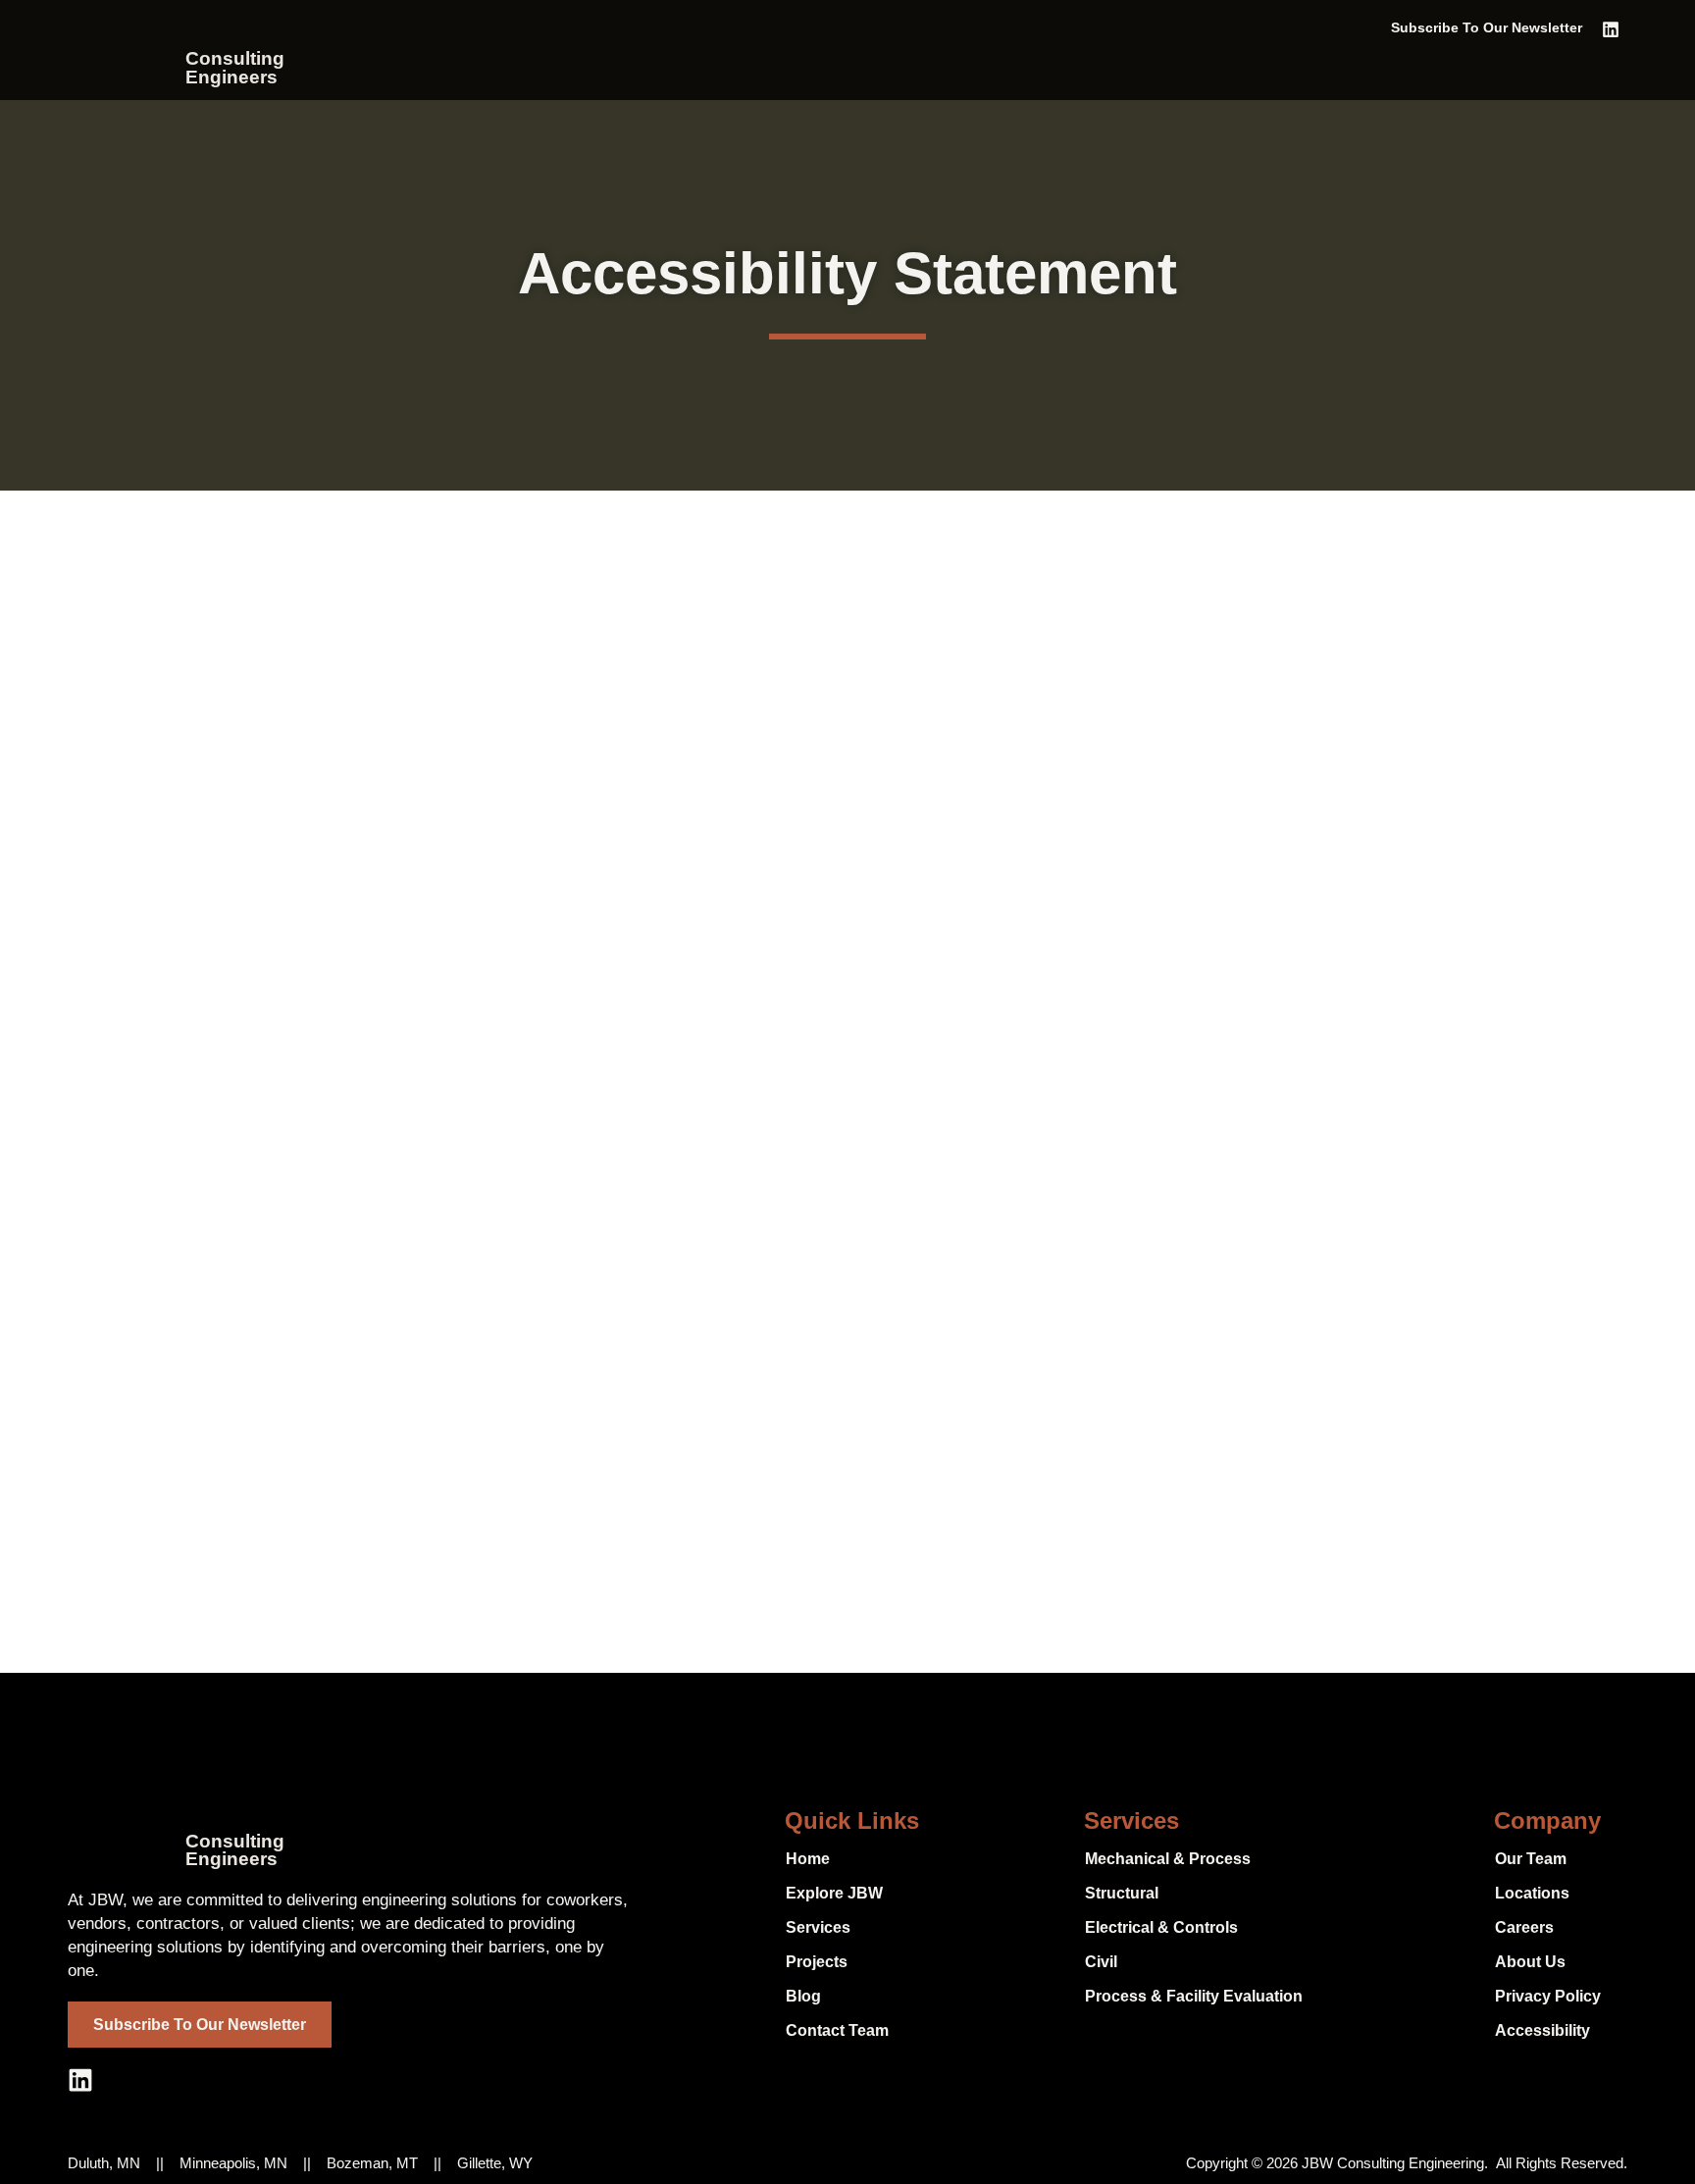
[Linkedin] (1611, 29)
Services (1131, 1820)
